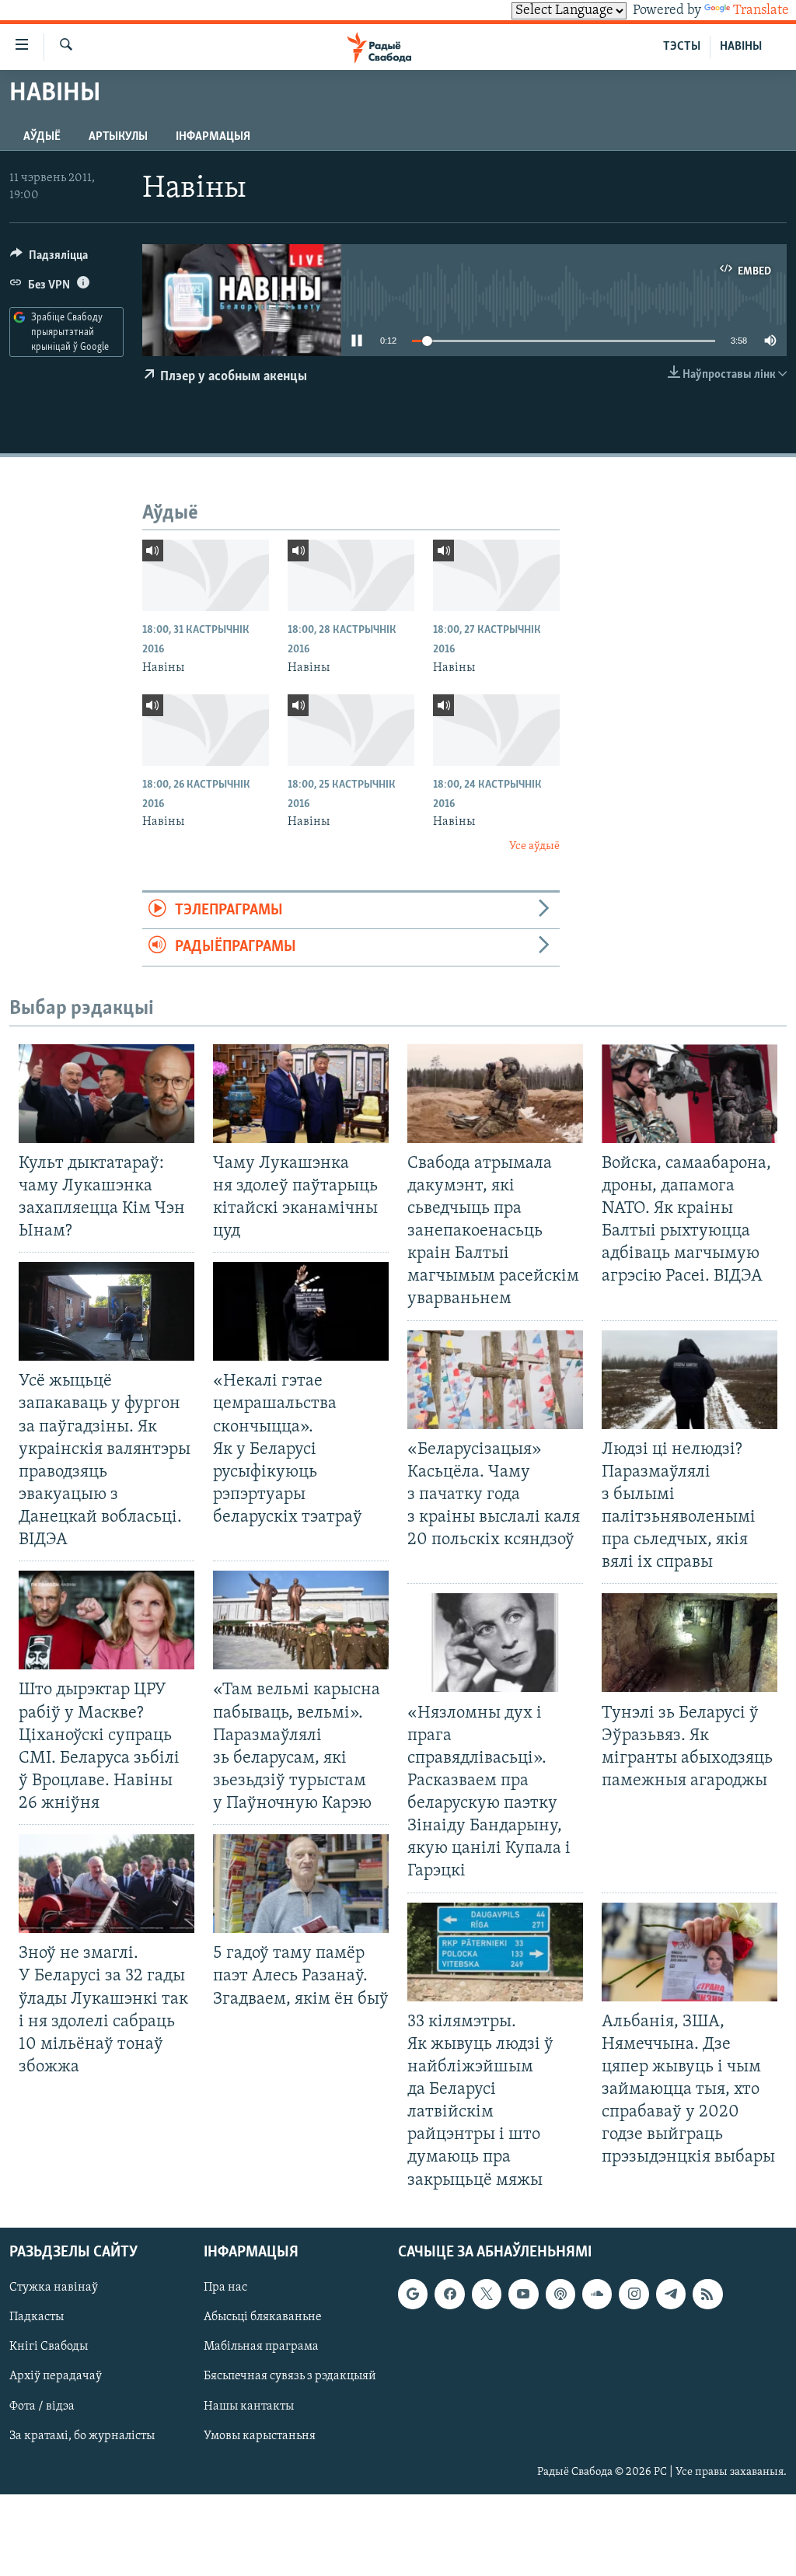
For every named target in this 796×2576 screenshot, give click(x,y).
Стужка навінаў (54, 2288)
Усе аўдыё (534, 846)
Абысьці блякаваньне (263, 2317)
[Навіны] (206, 575)
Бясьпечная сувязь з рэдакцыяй (290, 2376)
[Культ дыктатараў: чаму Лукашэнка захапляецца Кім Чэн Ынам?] (106, 1094)
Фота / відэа (42, 2406)
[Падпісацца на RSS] (707, 2294)
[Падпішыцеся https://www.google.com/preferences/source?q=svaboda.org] (413, 2294)
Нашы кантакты (249, 2406)
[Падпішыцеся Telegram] (671, 2294)
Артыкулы (118, 137)
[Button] (49, 259)
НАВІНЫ (741, 47)
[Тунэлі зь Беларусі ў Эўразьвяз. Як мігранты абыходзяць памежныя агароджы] (690, 1643)
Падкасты (37, 2317)
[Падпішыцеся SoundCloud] (597, 2294)
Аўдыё (42, 137)
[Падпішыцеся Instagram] (634, 2294)
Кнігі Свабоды (49, 2347)
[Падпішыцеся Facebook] (449, 2294)
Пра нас (225, 2288)
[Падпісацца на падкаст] (560, 2294)
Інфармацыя (213, 137)
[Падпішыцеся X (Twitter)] (487, 2294)
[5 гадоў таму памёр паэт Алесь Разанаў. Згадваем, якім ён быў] (301, 1884)
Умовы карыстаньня (260, 2435)
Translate (761, 11)
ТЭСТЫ (682, 47)
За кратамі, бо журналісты (82, 2435)
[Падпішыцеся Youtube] (523, 2294)
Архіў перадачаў (56, 2376)
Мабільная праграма (261, 2347)
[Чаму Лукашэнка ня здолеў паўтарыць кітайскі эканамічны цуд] (301, 1094)
